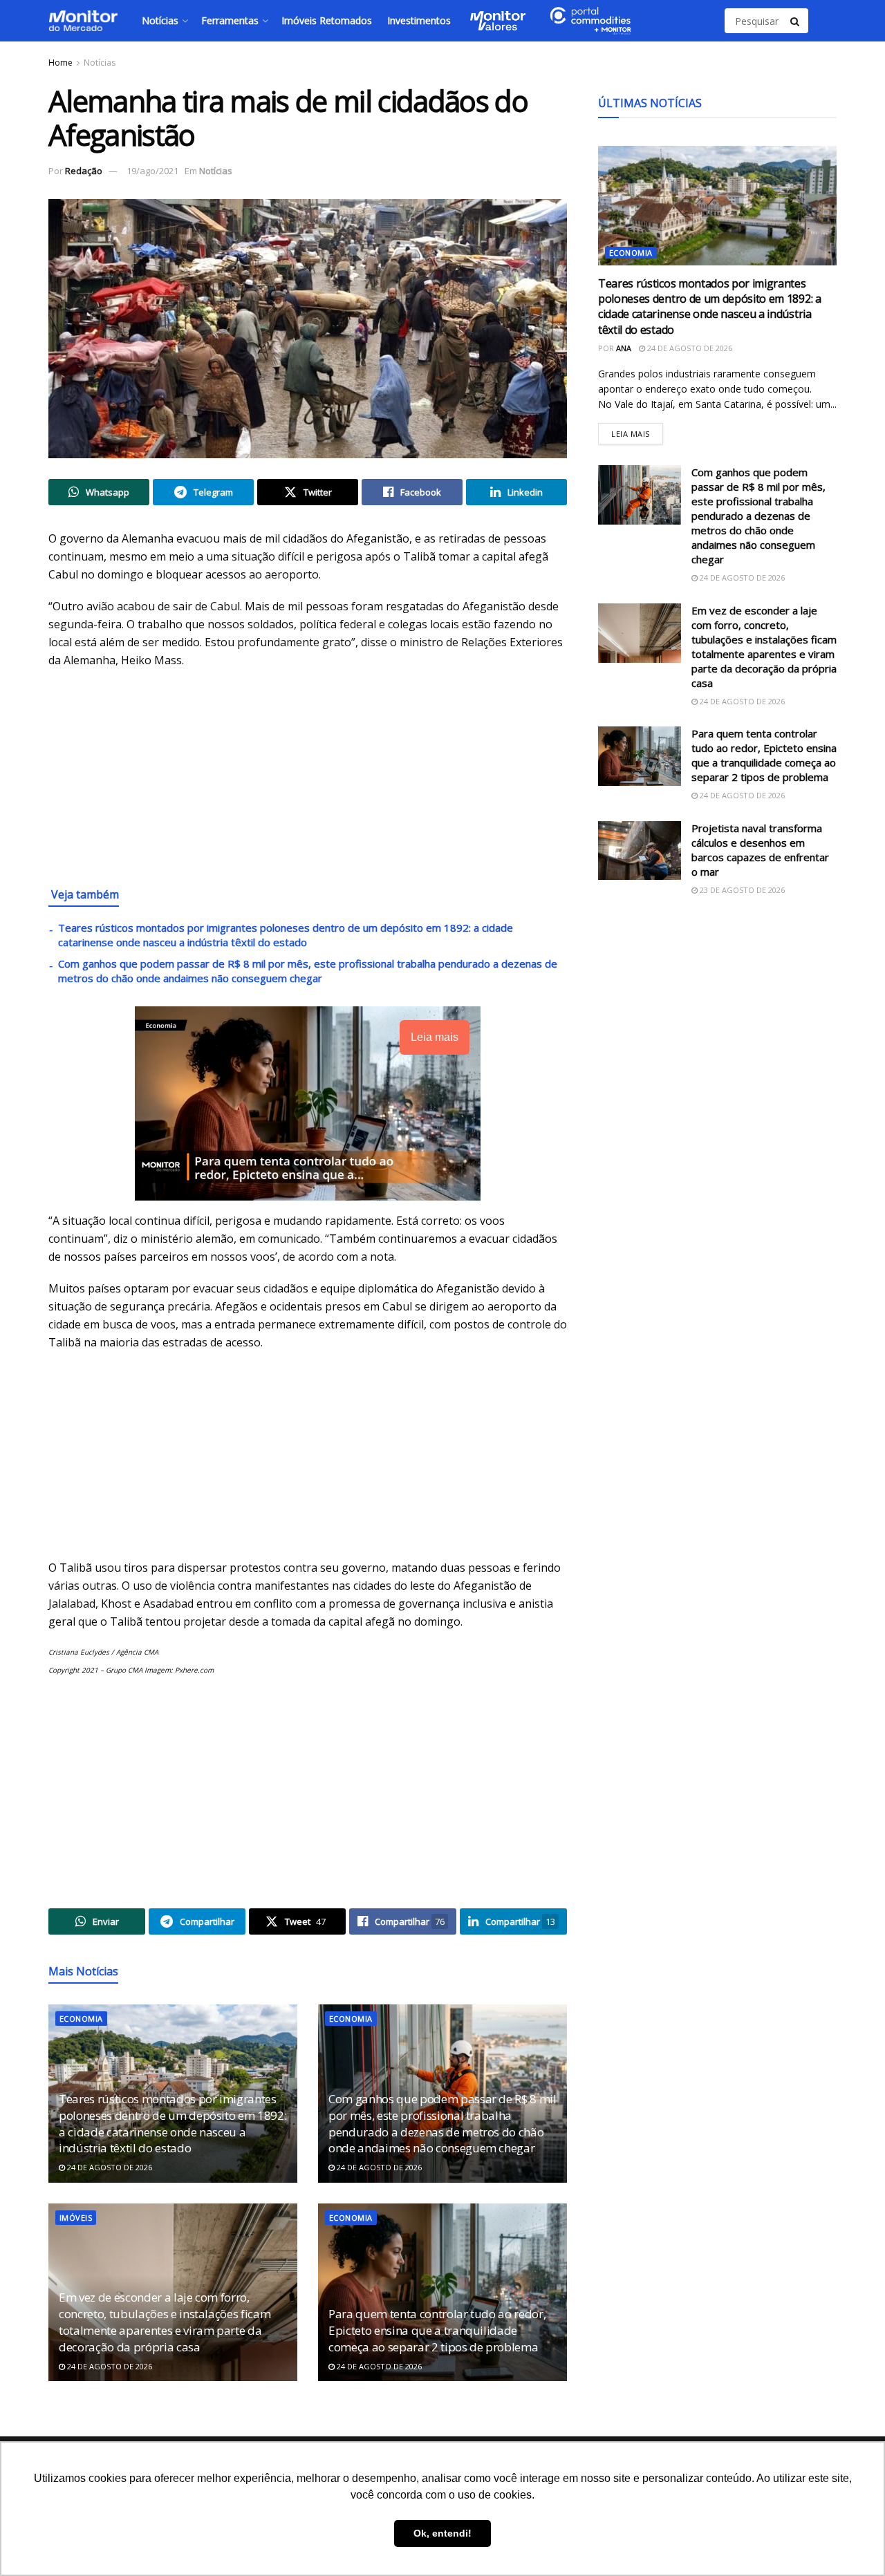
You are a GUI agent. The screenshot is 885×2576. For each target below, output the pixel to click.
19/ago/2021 (152, 171)
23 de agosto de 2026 (741, 890)
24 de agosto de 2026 (109, 2167)
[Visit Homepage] (83, 21)
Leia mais (637, 431)
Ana (624, 348)
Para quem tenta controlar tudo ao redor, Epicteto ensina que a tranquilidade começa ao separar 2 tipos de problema (437, 2330)
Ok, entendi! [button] (442, 2533)
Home (60, 63)
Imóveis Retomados (327, 20)
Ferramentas (230, 20)
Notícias (160, 20)
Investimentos (419, 20)
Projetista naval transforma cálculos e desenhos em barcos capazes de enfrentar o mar (760, 850)
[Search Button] (796, 21)
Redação (84, 171)
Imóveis (76, 2218)
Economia (81, 2019)
